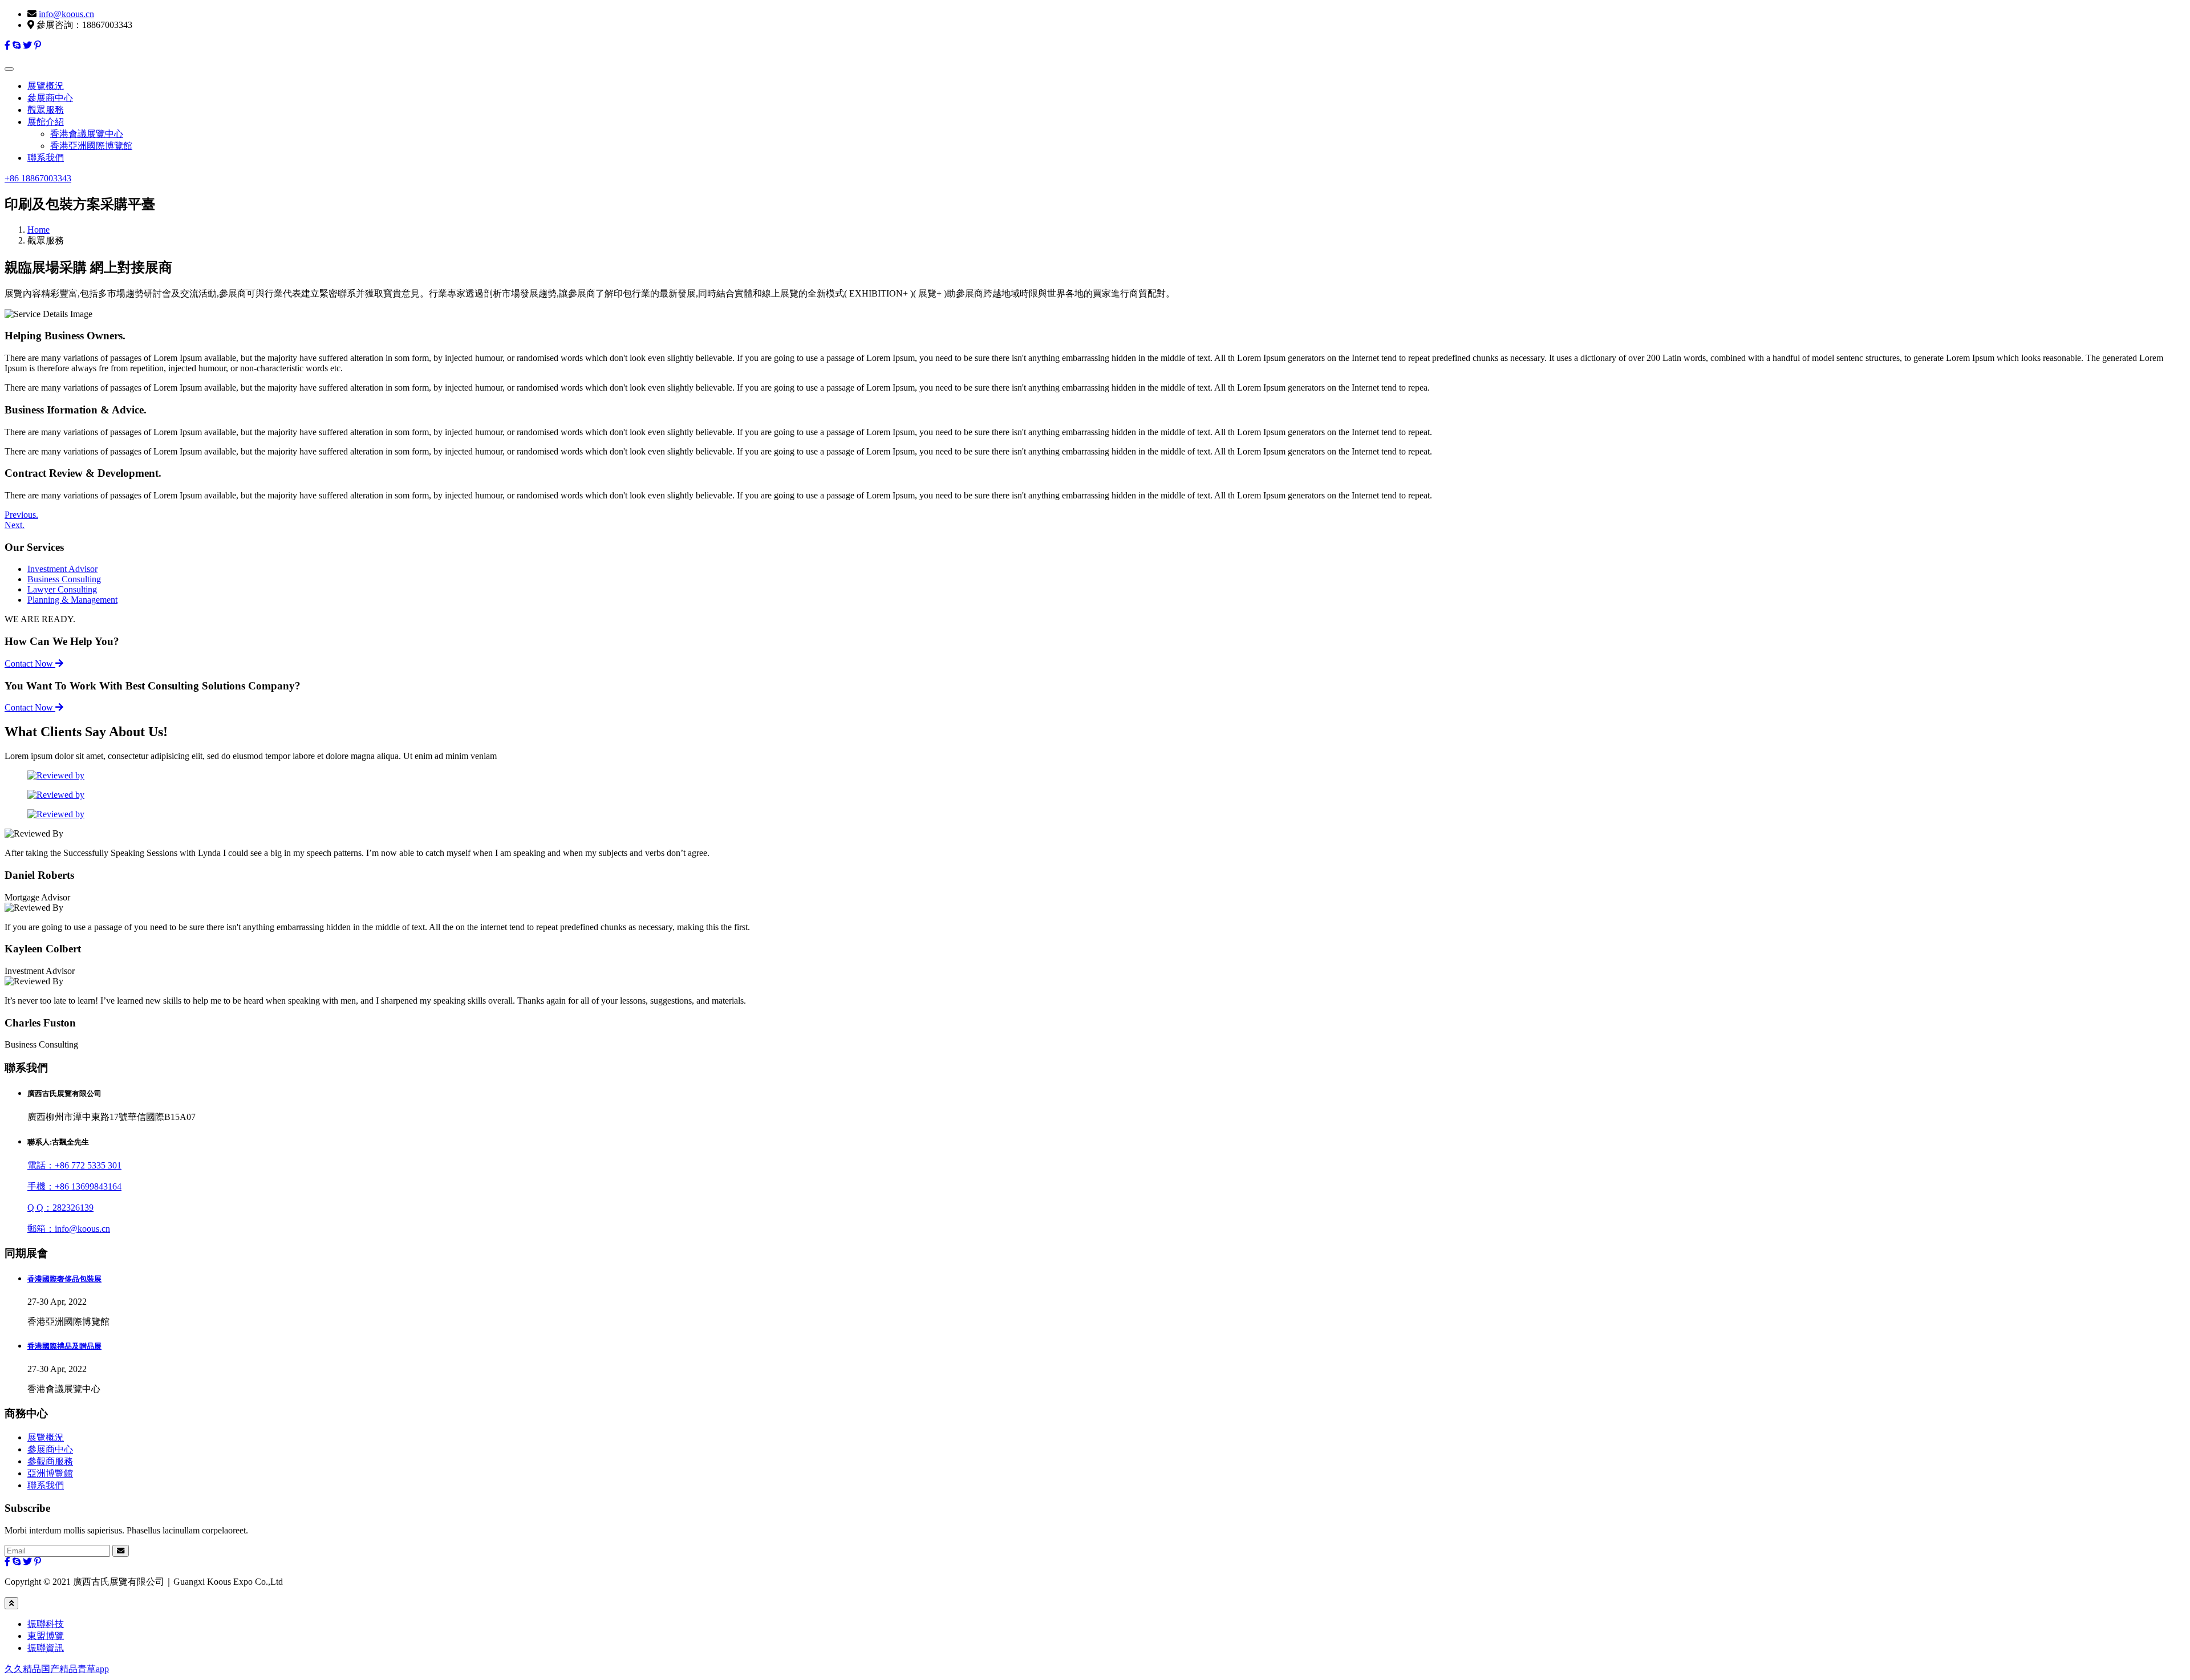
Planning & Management (72, 600)
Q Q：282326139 (60, 1208)
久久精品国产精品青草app (57, 1669)
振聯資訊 (46, 1648)
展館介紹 (46, 122)
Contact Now (30, 664)
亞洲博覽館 (50, 1473)
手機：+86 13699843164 (74, 1186)
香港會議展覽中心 (87, 134)
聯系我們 (46, 158)
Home (38, 230)
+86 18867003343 (38, 178)
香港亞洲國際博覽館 (91, 146)
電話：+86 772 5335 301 (74, 1165)
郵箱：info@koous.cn (69, 1229)
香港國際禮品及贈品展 (64, 1346)
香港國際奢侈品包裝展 (64, 1279)
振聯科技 (46, 1624)
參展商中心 (50, 98)
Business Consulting (64, 579)
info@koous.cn (66, 14)
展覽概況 (46, 86)
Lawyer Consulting (62, 589)
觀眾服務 (46, 110)
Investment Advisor (62, 569)
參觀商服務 (50, 1461)
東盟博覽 (46, 1636)
